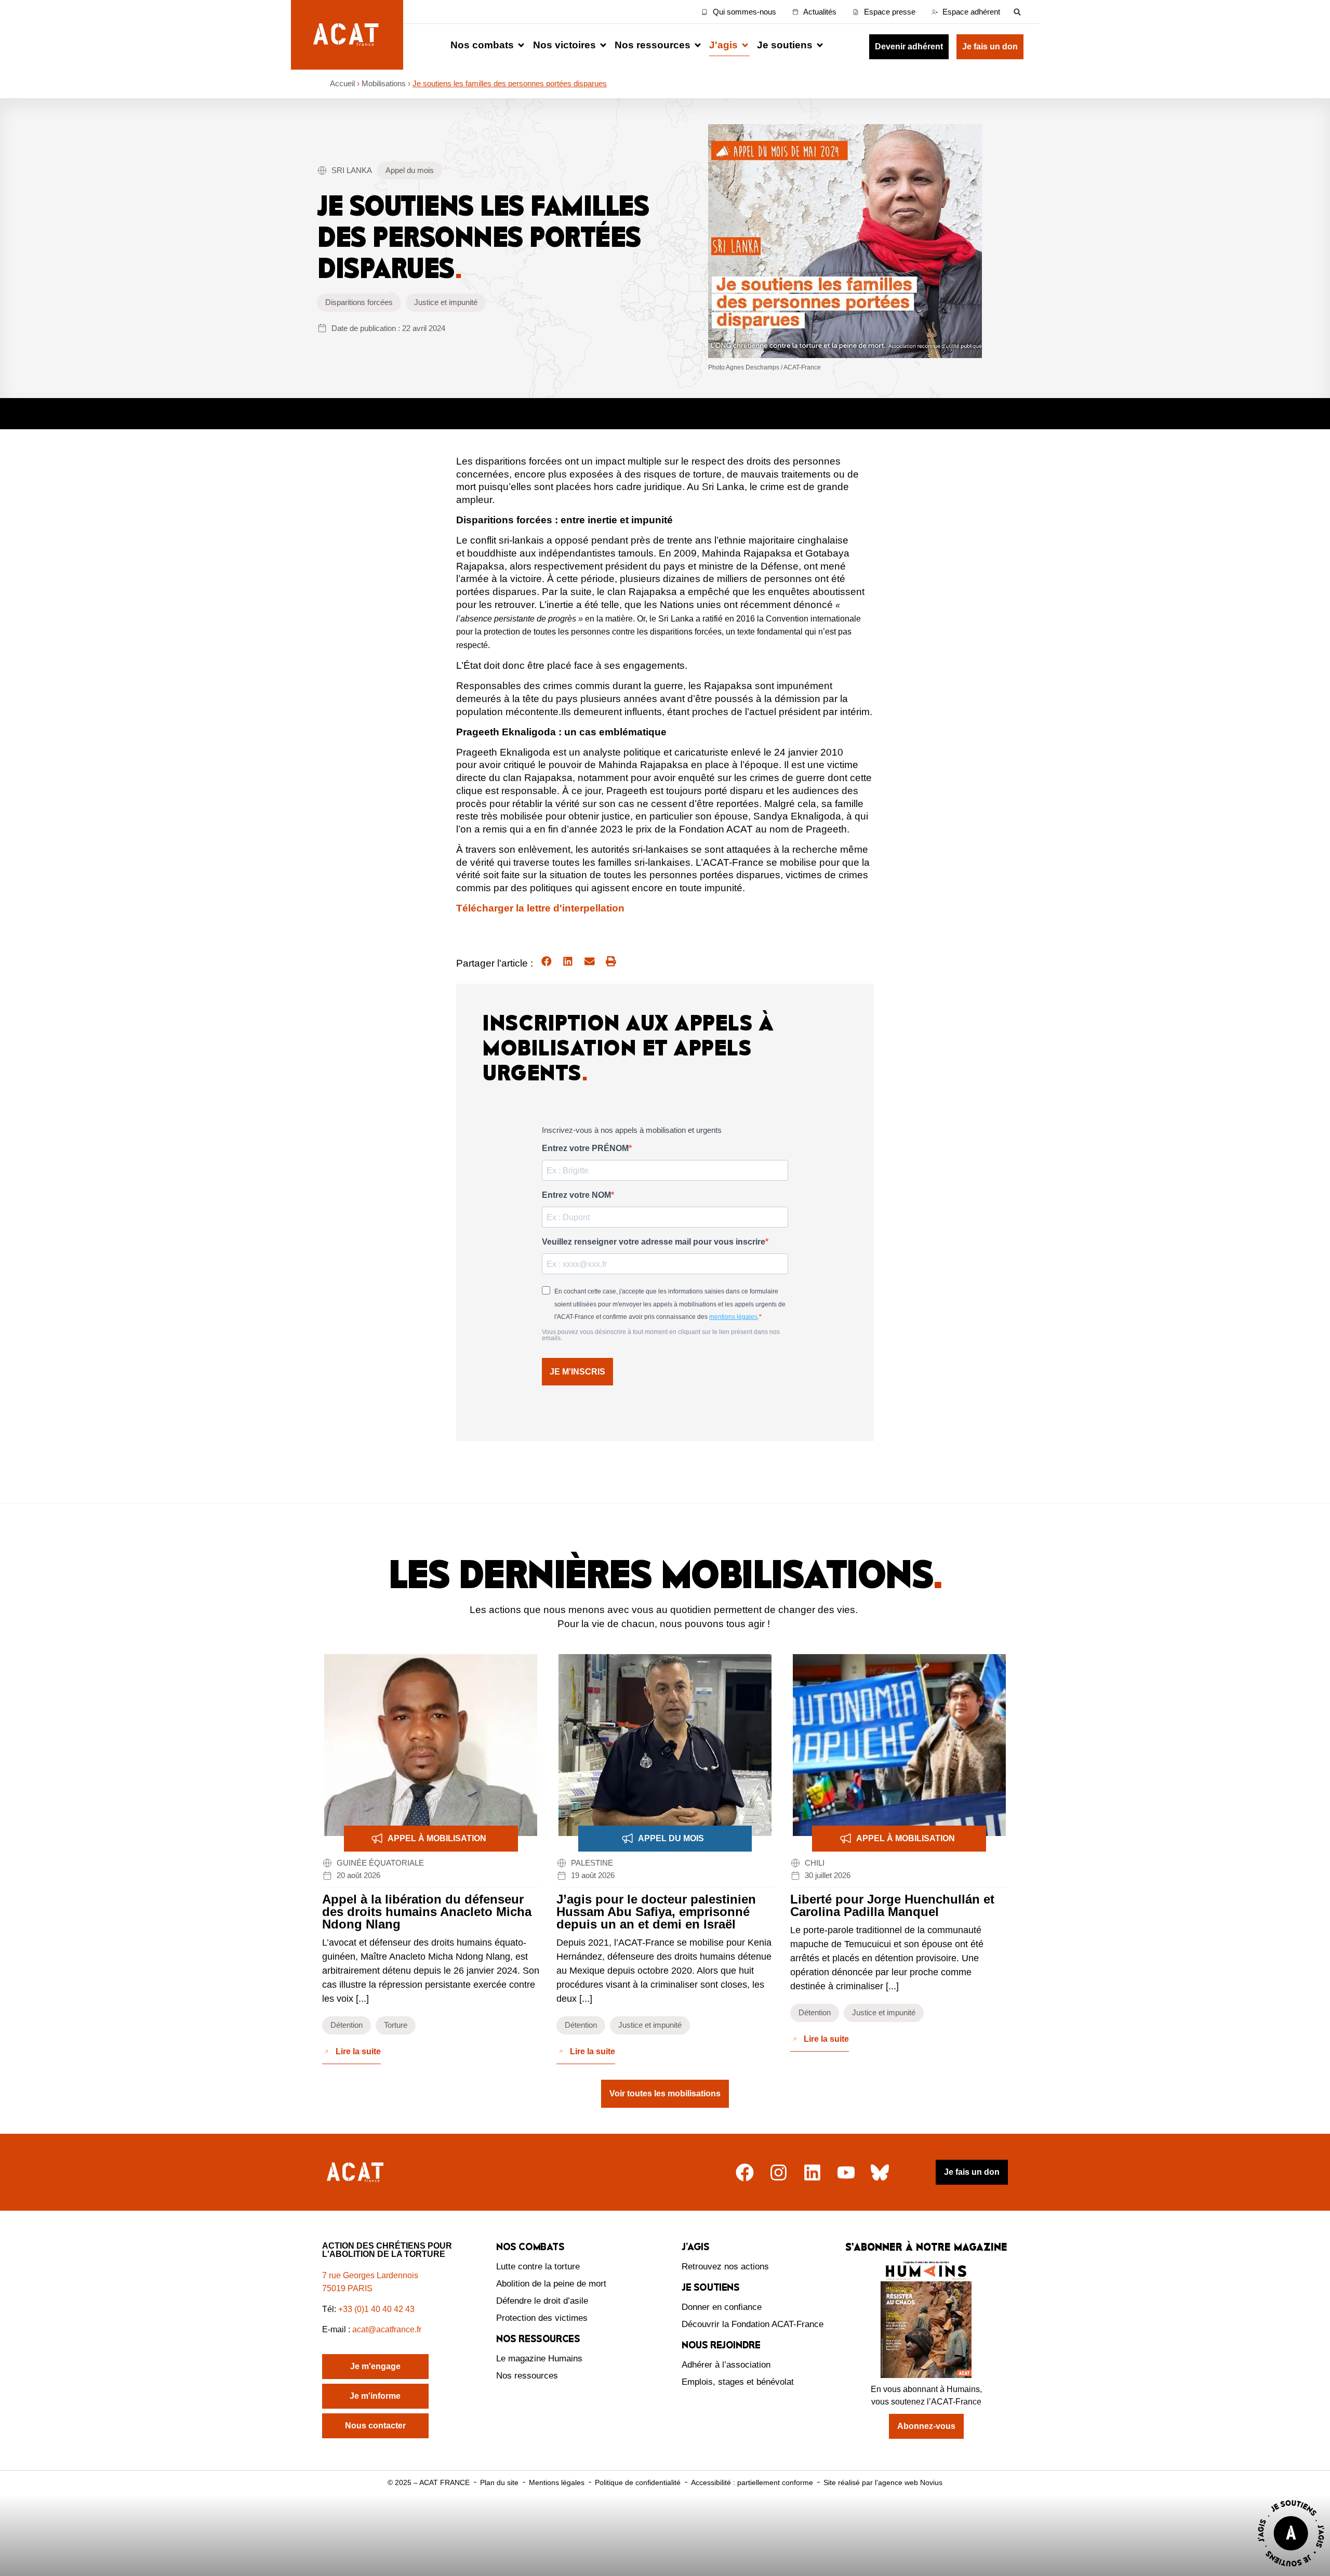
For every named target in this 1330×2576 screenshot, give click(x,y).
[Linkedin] (812, 2172)
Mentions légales (557, 2482)
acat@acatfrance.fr (388, 2329)
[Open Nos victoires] (603, 45)
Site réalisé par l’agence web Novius (883, 2482)
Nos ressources (527, 2376)
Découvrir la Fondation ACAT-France (753, 2324)
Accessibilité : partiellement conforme (752, 2482)
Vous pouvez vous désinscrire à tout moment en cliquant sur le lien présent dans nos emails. (661, 1335)
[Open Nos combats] (521, 45)
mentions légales (733, 1317)
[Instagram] (779, 2172)
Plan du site (499, 2482)
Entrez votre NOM (576, 1195)
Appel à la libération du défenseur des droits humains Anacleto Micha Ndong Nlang (427, 1912)
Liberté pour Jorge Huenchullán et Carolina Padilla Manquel (892, 1905)
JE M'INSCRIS (577, 1372)
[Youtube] (846, 2172)
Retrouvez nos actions (725, 2267)
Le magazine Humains (539, 2359)
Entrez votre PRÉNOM (585, 1148)
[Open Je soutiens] (820, 45)
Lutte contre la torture (538, 2267)
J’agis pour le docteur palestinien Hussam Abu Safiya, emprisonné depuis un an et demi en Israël (656, 1912)
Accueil (342, 83)
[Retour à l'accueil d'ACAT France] (347, 35)
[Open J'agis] (745, 45)
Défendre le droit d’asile (542, 2301)
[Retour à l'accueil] (356, 2172)
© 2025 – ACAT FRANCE (429, 2482)
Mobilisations (384, 83)
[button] (1017, 12)
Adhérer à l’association (726, 2365)
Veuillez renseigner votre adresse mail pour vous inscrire (654, 1242)
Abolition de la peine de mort (551, 2284)
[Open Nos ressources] (698, 45)
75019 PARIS (347, 2288)
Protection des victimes (542, 2318)
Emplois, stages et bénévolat (738, 2382)
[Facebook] (745, 2172)
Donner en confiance (722, 2307)
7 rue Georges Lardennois (370, 2275)
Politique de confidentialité (638, 2482)
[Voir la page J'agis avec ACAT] (1291, 2569)
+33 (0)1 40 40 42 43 (376, 2309)
